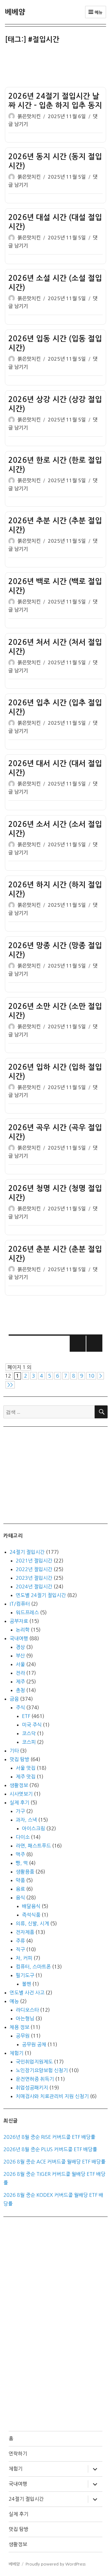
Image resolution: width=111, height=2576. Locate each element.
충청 (20, 1690)
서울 (20, 1664)
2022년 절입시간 (34, 1569)
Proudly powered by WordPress (55, 2564)
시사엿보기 (21, 1794)
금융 (14, 1699)
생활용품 (25, 1872)
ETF (26, 1716)
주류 (20, 1941)
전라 (20, 1673)
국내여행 (19, 1638)
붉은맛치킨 (29, 116)
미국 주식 (32, 1725)
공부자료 (19, 1621)
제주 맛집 (26, 1777)
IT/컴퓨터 (20, 1604)
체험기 (16, 2053)
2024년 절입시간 (34, 1587)
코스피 (29, 1742)
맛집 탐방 (19, 1759)
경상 (20, 1647)
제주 (20, 1682)
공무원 (23, 2036)
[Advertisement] (57, 67)
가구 (20, 1811)
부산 (20, 1656)
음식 (20, 1898)
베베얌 (15, 12)
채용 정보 (19, 2027)
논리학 (23, 1630)
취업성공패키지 (32, 2088)
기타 (14, 1751)
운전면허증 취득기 (35, 2079)
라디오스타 (27, 2010)
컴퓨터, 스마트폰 (33, 1967)
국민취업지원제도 (34, 2062)
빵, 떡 (22, 1863)
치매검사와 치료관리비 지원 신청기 (52, 2096)
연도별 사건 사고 (27, 1993)
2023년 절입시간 (34, 1578)
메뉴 (98, 12)
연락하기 (18, 2454)
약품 (20, 1880)
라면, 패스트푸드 (33, 1846)
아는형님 (25, 2018)
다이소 (23, 1837)
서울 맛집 (26, 1768)
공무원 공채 (34, 2044)
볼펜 (27, 1984)
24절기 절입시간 (27, 1552)
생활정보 (19, 1785)
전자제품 (25, 1932)
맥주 (20, 1854)
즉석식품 (31, 1915)
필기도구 (25, 1975)
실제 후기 (19, 1802)
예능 (14, 2001)
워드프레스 (27, 1612)
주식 (20, 1707)
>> (10, 1385)
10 (91, 1376)
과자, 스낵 (26, 1820)
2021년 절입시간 (34, 1561)
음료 (20, 1889)
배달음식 (31, 1906)
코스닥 (29, 1733)
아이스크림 (33, 1828)
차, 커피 (24, 1958)
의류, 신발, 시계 (32, 1923)
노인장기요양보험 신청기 (42, 2070)
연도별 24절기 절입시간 (41, 1595)
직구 (20, 1949)
